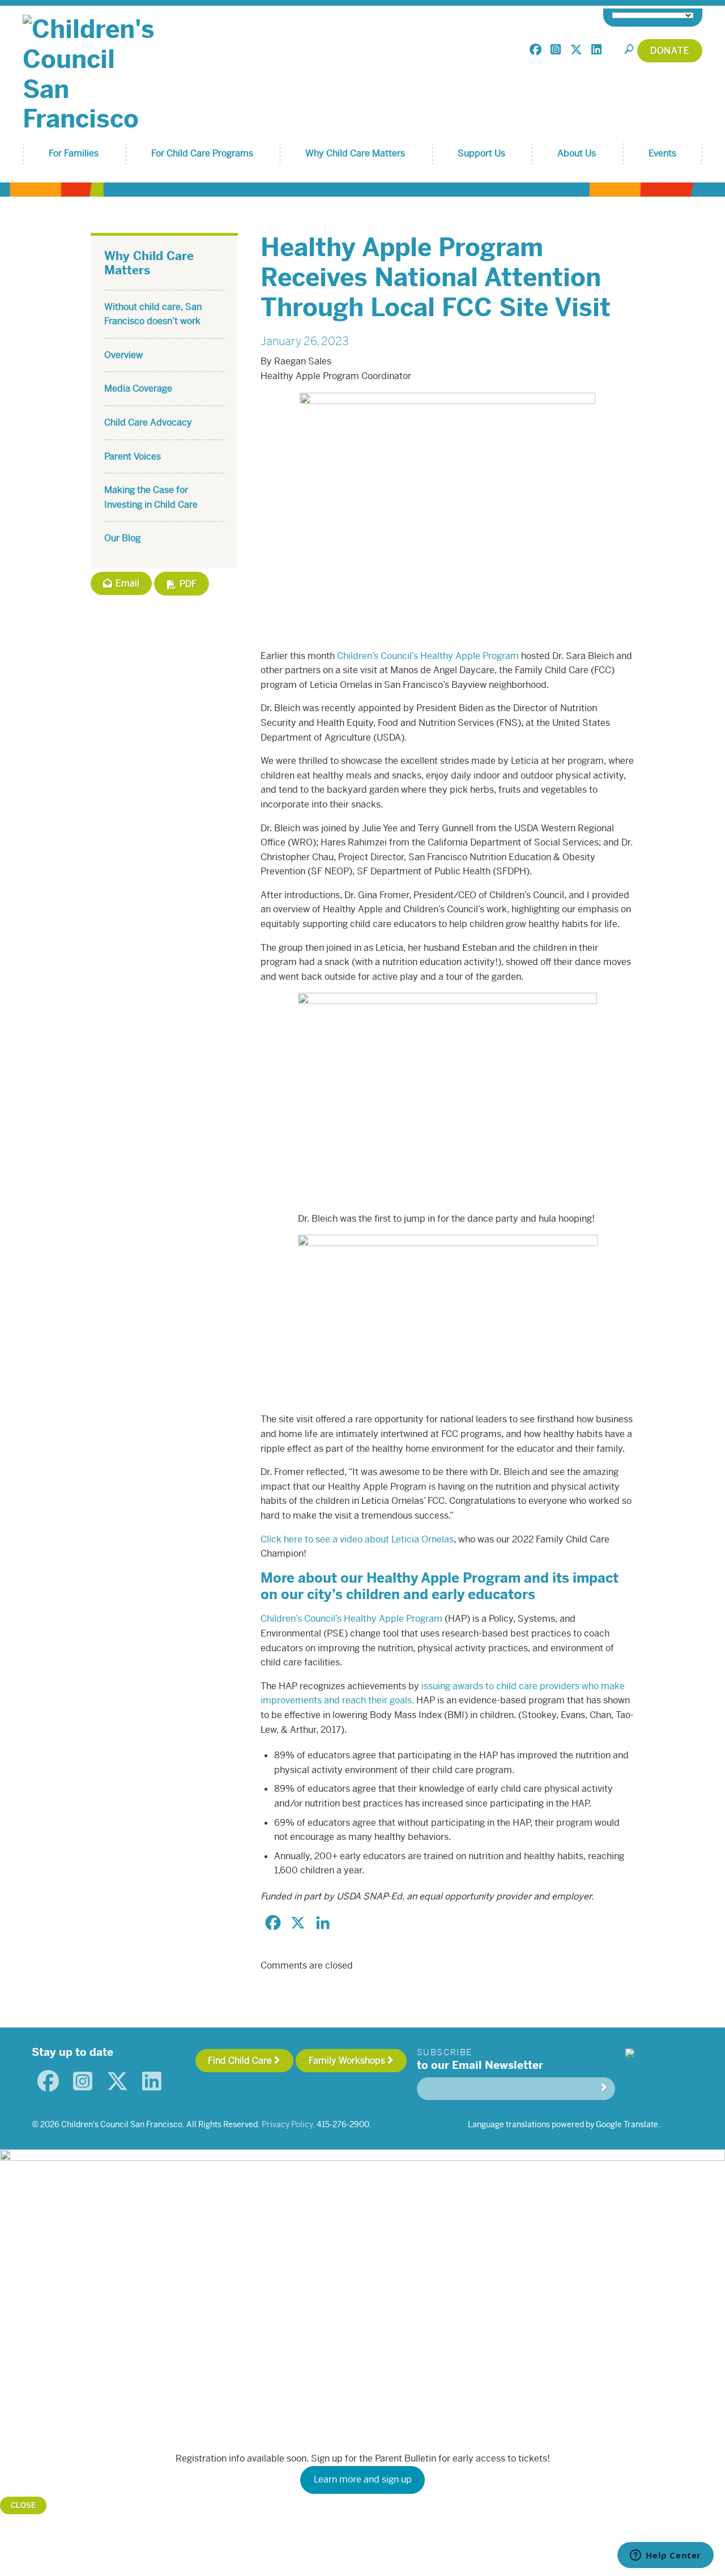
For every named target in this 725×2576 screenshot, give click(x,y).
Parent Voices (133, 456)
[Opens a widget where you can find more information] (666, 2556)
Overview (123, 355)
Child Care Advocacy (148, 422)
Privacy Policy (287, 2124)
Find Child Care (240, 2061)
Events (662, 153)
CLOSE (24, 2505)
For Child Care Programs (202, 153)
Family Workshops (347, 2061)
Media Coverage (138, 388)
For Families (74, 153)
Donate (670, 51)
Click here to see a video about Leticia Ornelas (357, 1539)
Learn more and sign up (363, 2479)
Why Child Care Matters (355, 153)
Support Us (481, 153)
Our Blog (122, 538)
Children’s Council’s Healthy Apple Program (428, 656)
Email (126, 583)
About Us (577, 153)
